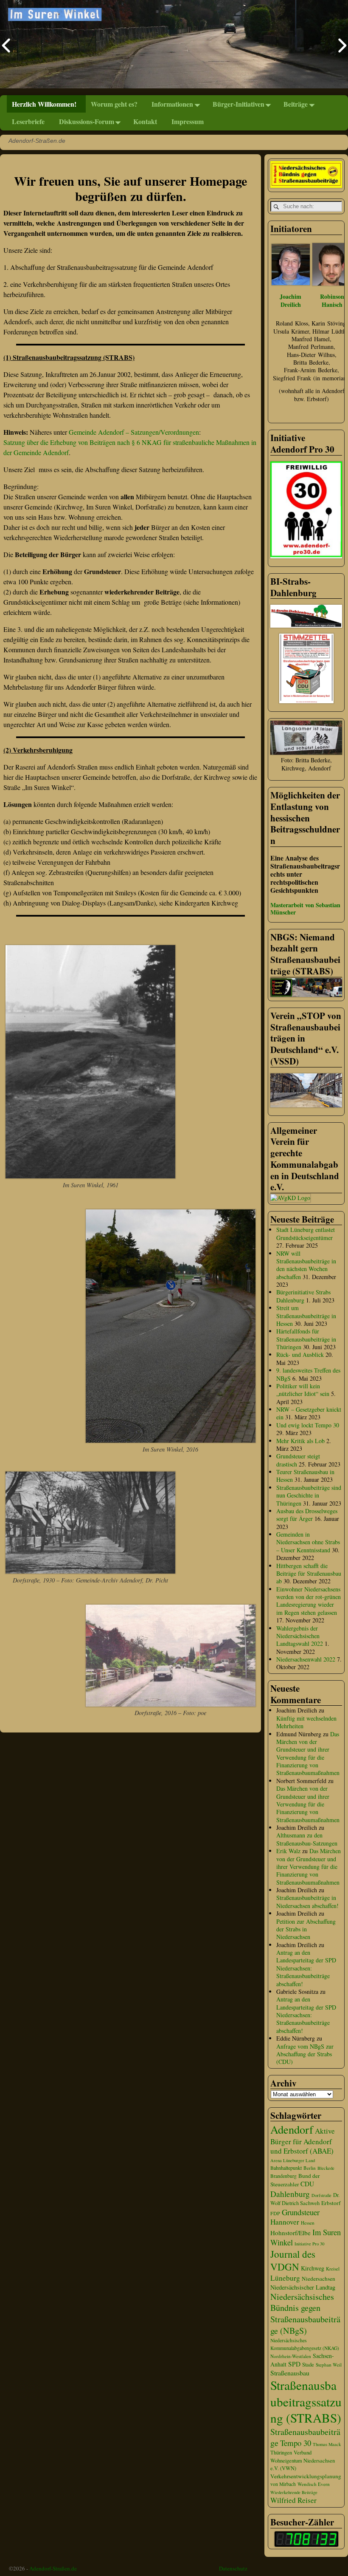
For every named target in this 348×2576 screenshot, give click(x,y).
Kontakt (145, 121)
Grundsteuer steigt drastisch (298, 1460)
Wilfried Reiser (293, 2500)
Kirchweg (313, 2268)
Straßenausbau (290, 2373)
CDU (307, 2184)
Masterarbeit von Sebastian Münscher (305, 909)
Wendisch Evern (314, 2484)
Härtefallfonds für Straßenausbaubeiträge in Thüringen (306, 1339)
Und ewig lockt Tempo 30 (308, 1425)
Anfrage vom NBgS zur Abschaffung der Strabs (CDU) (305, 2054)
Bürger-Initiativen (239, 104)
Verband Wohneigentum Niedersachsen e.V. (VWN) (303, 2460)
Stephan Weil (329, 2365)
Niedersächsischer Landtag (303, 2287)
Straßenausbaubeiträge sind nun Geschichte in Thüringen (309, 1495)
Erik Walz (288, 1851)
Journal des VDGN (293, 2260)
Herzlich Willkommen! (44, 104)
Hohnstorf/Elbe (290, 2233)
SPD (294, 2364)
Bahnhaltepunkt (286, 2168)
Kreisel (333, 2269)
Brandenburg (283, 2176)
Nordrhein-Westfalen (291, 2356)
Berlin (310, 2168)
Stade (308, 2365)
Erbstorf (331, 2203)
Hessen (308, 2223)
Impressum (188, 121)
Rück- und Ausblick (300, 1355)
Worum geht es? (114, 104)
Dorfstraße (321, 2195)
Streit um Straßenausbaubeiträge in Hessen (306, 1316)
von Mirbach (283, 2484)
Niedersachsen (319, 2279)
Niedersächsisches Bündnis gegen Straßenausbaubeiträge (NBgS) (305, 2314)
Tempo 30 (296, 2443)
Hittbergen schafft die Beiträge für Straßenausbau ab (309, 1574)
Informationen (172, 104)
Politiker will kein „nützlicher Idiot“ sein (303, 1390)
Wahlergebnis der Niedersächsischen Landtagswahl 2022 (300, 1636)
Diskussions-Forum (87, 121)
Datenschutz (233, 2568)
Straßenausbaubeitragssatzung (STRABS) (306, 2401)
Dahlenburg (290, 2194)
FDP (275, 2213)
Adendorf (292, 2129)
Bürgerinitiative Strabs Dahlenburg (303, 1296)
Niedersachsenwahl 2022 (306, 1659)
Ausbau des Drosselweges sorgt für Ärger (307, 1515)
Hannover (285, 2222)
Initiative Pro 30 (309, 2244)
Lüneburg (285, 2278)
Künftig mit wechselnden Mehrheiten (306, 1722)
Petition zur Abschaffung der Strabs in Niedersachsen (306, 1929)
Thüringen (281, 2453)
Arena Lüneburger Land (293, 2160)
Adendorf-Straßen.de (53, 2568)
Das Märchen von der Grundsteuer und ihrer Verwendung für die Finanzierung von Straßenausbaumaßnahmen (308, 1754)
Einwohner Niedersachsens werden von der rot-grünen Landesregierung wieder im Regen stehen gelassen (309, 1601)
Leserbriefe (28, 121)
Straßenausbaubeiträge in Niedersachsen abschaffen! (307, 1901)
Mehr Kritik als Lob (300, 1441)
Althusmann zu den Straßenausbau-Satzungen (307, 1839)
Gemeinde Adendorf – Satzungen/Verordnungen (134, 432)
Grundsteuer (301, 2212)
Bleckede (326, 2168)
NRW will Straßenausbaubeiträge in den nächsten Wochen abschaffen (306, 1265)
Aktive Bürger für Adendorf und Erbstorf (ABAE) (303, 2141)
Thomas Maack (327, 2444)
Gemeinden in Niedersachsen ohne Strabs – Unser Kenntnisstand (308, 1542)
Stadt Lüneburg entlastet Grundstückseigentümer (306, 1233)
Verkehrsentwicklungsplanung (306, 2476)
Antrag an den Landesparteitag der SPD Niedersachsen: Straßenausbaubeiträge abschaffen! (306, 1968)
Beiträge (296, 104)
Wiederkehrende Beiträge (294, 2492)
